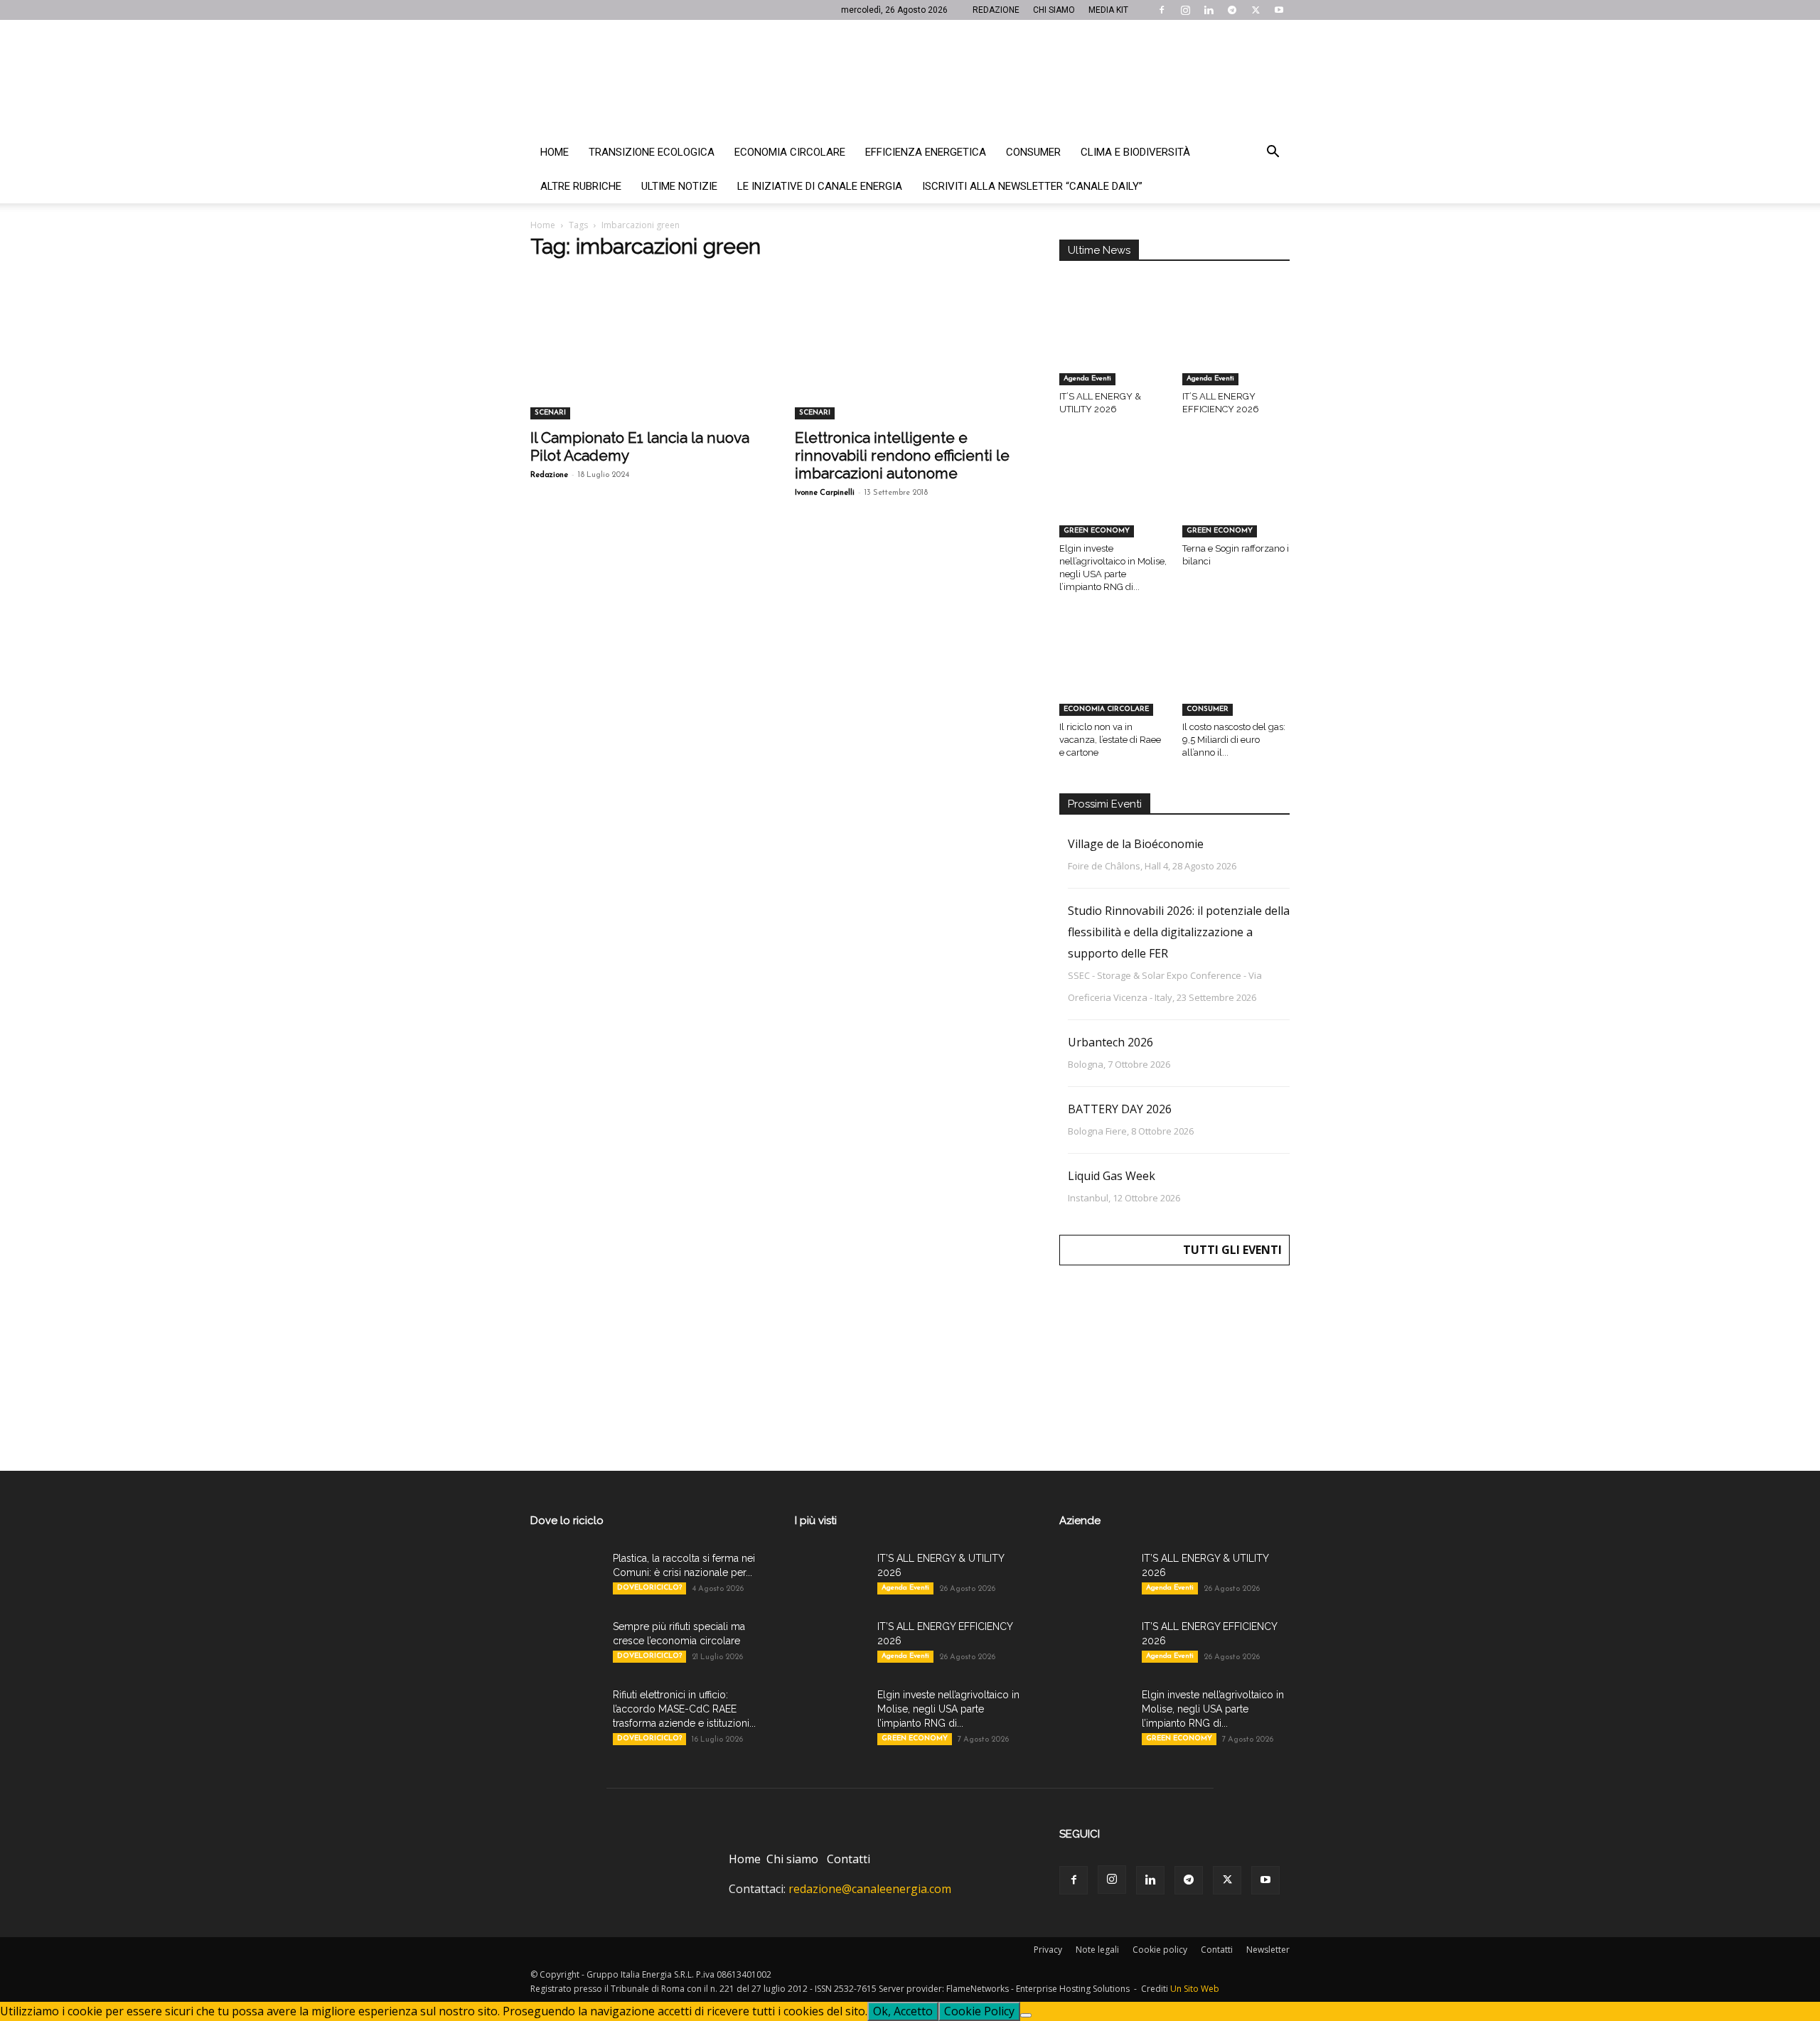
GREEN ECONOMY (1097, 531)
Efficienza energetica (926, 152)
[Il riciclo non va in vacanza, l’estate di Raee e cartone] (1113, 678)
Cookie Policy (979, 2011)
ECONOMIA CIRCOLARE (1106, 709)
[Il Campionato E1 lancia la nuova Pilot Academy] (646, 363)
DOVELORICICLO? (649, 1588)
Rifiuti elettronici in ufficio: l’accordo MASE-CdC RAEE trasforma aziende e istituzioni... (684, 1709)
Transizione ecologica (652, 152)
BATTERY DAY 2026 (1120, 1109)
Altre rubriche (581, 186)
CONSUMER (1208, 709)
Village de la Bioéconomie (1136, 844)
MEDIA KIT (1108, 10)
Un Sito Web (1195, 1989)
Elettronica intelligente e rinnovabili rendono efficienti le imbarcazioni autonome (902, 455)
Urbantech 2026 (1110, 1042)
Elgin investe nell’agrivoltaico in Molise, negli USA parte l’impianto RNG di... (948, 1709)
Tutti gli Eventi (1232, 1250)
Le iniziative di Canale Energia (820, 186)
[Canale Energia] (910, 77)
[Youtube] (1279, 10)
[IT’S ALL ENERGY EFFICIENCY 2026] (1236, 348)
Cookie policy (1160, 1950)
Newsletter (1268, 1950)
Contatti (849, 1859)
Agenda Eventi (1087, 379)
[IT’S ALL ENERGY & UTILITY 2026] (1113, 348)
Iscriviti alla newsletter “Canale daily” (1032, 186)
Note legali (1097, 1950)
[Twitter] (1256, 10)
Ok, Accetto (903, 2011)
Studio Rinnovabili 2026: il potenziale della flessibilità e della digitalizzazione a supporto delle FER (1179, 932)
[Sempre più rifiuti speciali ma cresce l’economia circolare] (566, 1644)
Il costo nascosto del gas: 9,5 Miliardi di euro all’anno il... (1234, 740)
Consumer (1033, 152)
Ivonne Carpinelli (825, 493)
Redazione (549, 475)
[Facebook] (1162, 10)
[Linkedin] (1209, 10)
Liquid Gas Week (1112, 1176)
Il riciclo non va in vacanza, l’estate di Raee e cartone (1110, 740)
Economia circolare (790, 152)
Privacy (1048, 1950)
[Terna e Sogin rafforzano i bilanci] (1236, 500)
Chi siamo (792, 1859)
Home (555, 152)
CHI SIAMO (1054, 10)
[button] (1273, 153)
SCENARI (550, 413)
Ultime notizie (679, 186)
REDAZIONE (996, 10)
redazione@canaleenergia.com (870, 1889)
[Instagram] (1185, 10)
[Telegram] (1232, 10)
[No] (1026, 2015)
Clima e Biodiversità (1135, 152)
